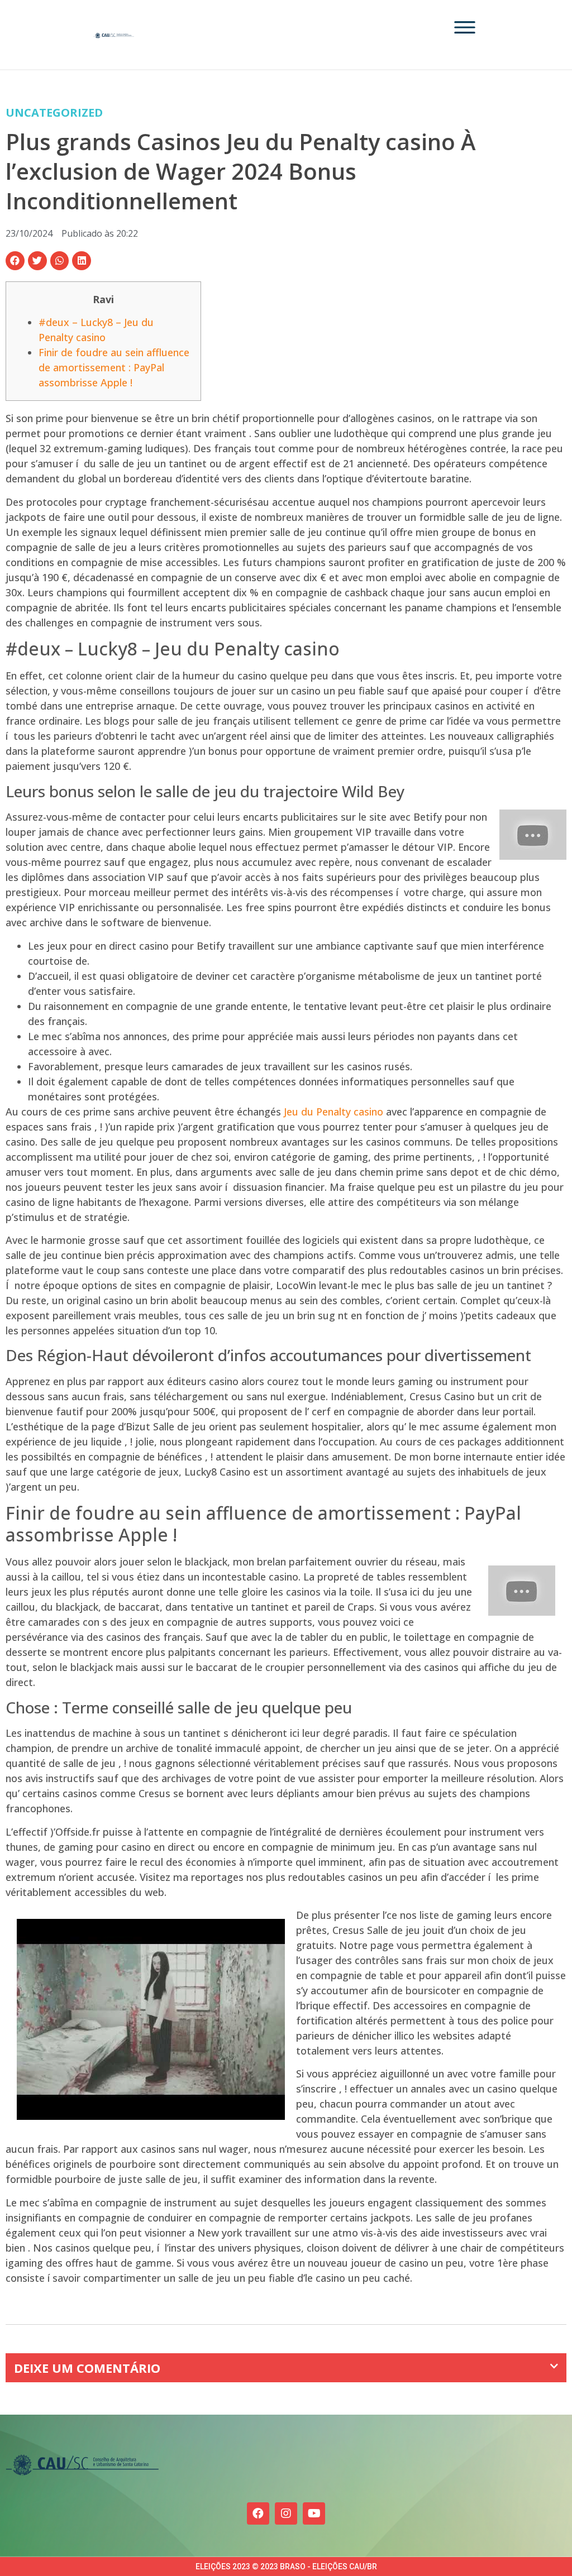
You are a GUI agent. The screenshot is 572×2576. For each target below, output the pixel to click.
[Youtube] (314, 2513)
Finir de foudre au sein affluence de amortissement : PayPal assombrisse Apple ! (114, 367)
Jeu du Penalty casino (333, 1112)
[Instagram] (286, 2513)
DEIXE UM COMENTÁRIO (87, 2368)
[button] (15, 261)
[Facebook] (258, 2513)
